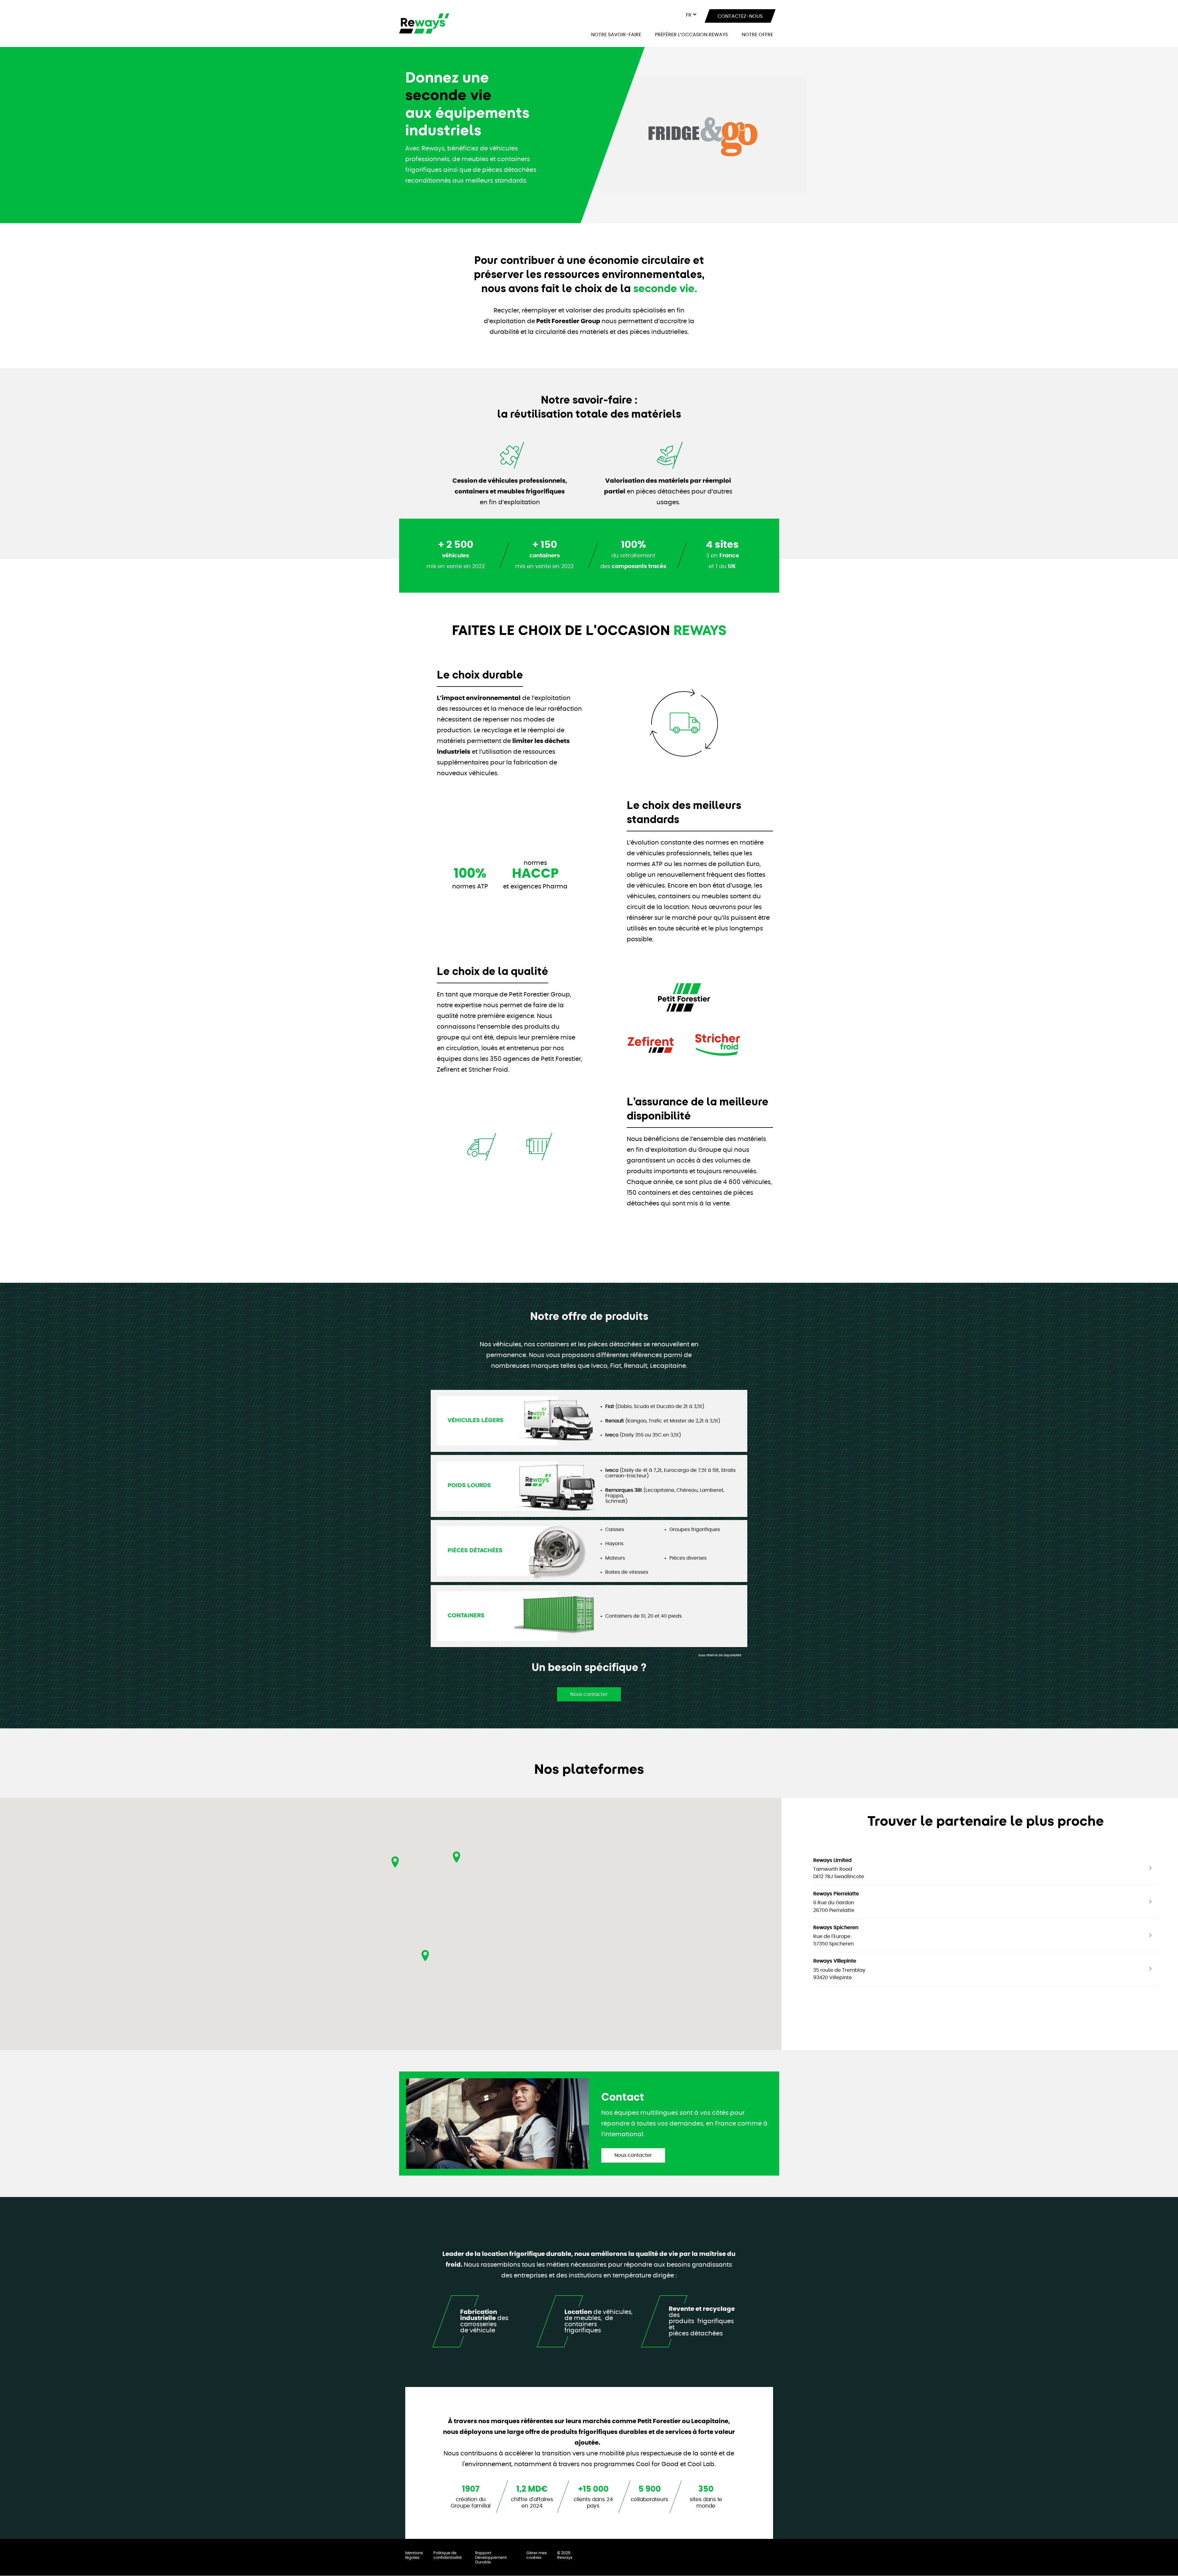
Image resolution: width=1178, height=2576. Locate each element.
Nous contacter (589, 1694)
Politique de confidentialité (448, 2555)
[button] (425, 1955)
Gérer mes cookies (537, 2555)
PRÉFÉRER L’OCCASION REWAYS (691, 35)
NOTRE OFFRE (757, 35)
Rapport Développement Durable (491, 2558)
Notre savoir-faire (616, 35)
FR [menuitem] (689, 15)
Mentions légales (414, 2555)
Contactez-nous (740, 16)
